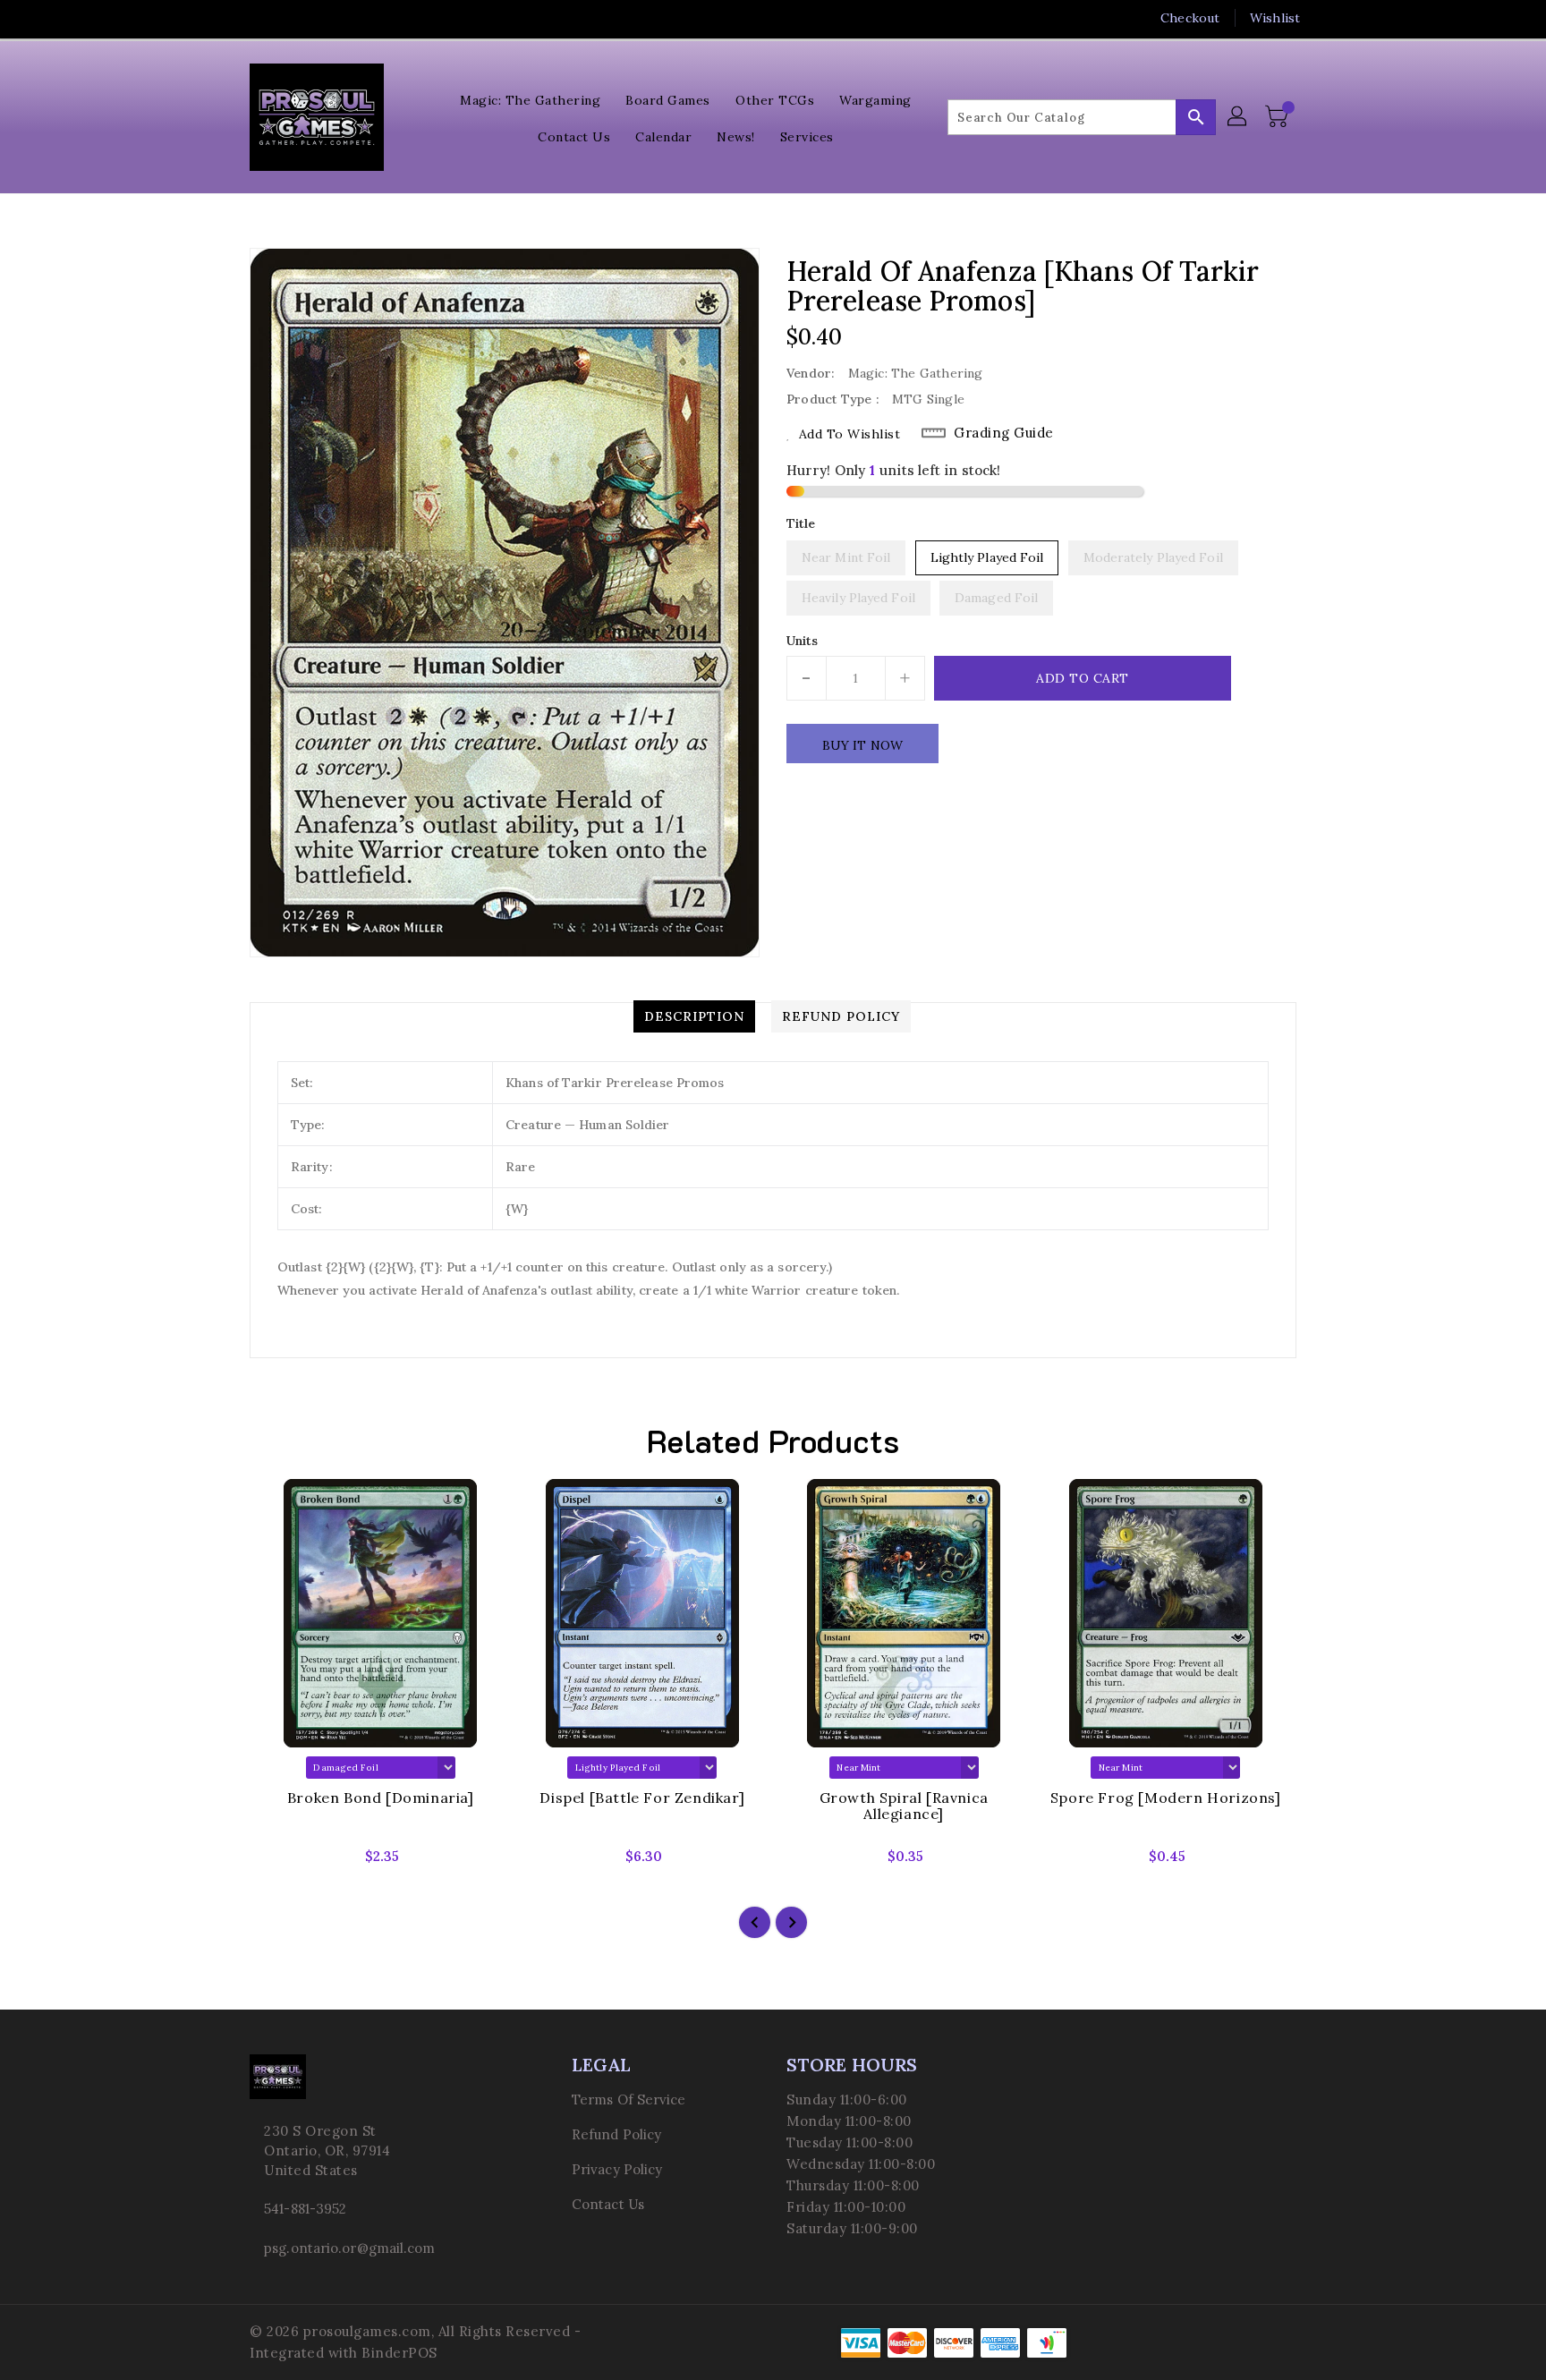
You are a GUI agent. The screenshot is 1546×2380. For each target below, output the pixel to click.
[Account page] (1238, 117)
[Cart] (1278, 117)
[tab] (694, 1016)
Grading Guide (1004, 433)
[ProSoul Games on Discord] (327, 18)
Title (801, 523)
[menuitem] (530, 99)
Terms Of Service (629, 2099)
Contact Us (608, 2204)
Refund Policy (616, 2134)
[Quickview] (278, 1862)
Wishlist (1275, 18)
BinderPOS (399, 2353)
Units (803, 641)
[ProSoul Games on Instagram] (293, 18)
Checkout (1190, 18)
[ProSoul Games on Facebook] (225, 18)
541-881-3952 (305, 2209)
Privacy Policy (617, 2169)
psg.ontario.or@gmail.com (349, 2248)
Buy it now (862, 745)
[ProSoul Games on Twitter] (259, 18)
